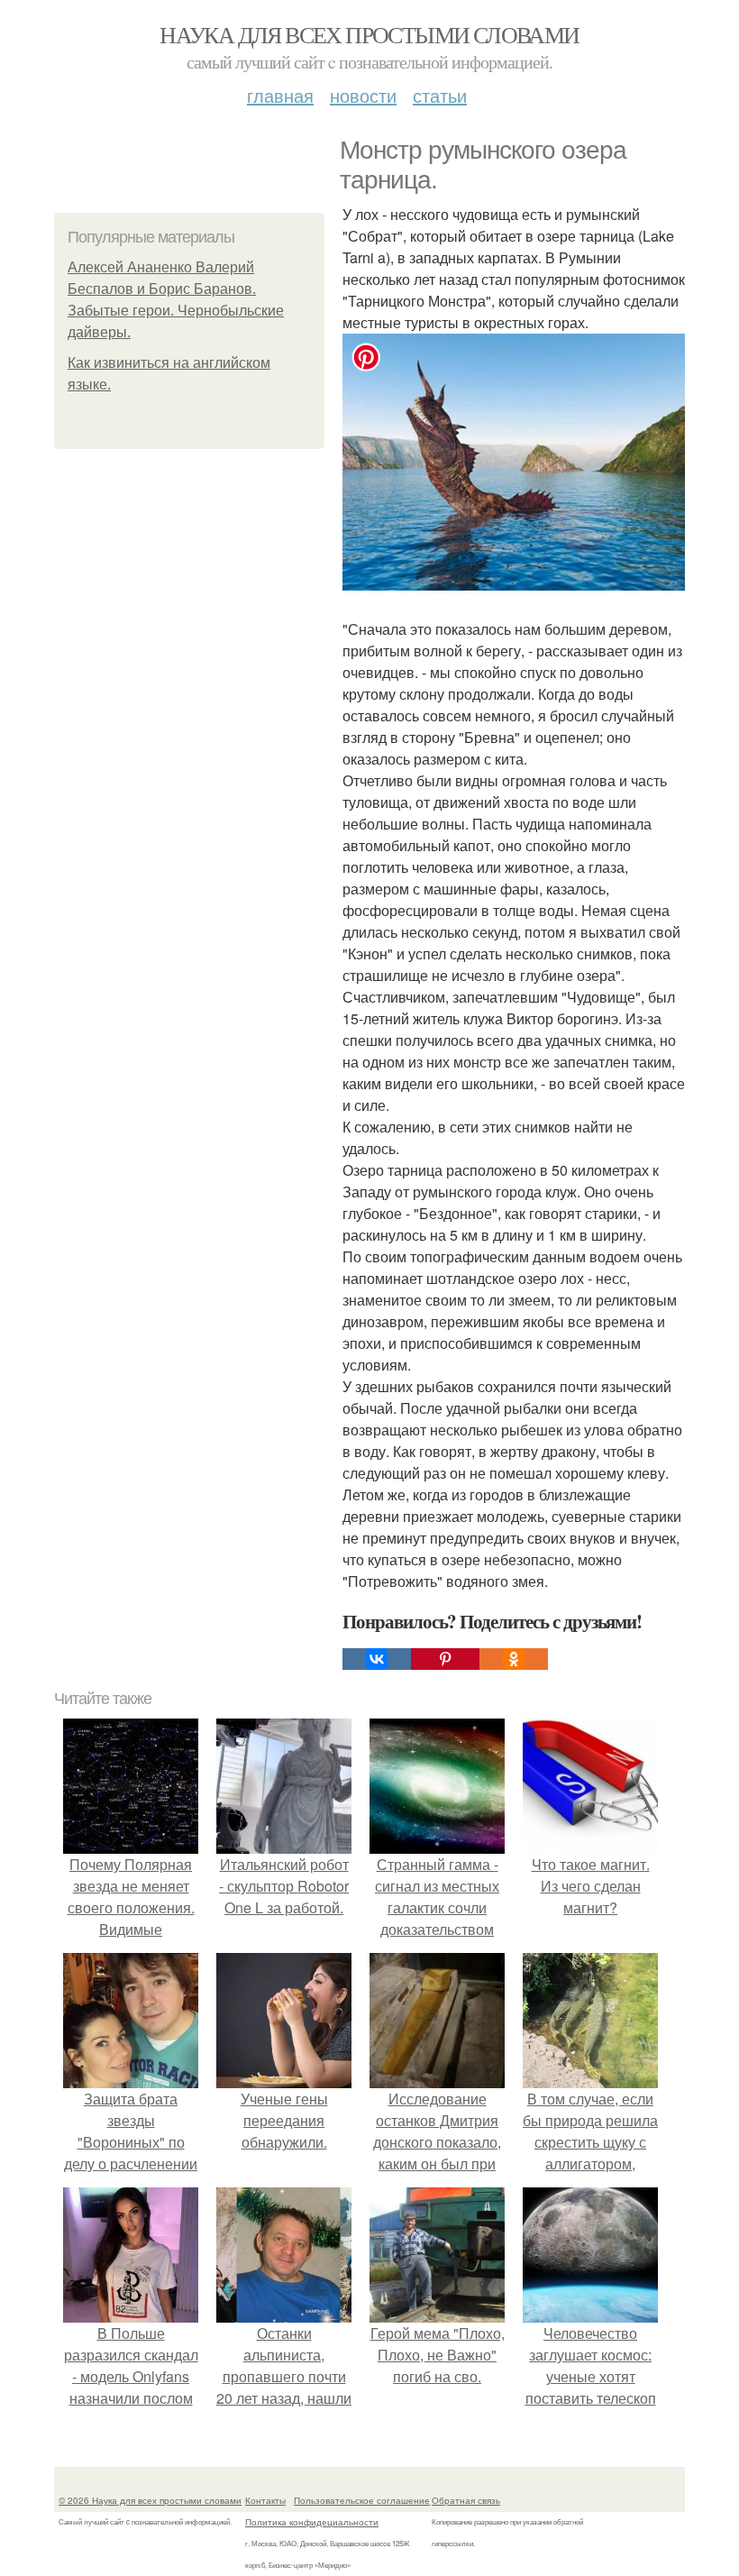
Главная (280, 95)
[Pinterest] (445, 1659)
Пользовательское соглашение (362, 2500)
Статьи (440, 95)
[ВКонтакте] (377, 1659)
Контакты (265, 2500)
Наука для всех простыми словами (369, 34)
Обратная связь (466, 2500)
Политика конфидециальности (312, 2522)
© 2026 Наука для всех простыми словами (150, 2500)
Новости (363, 95)
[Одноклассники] (514, 1659)
